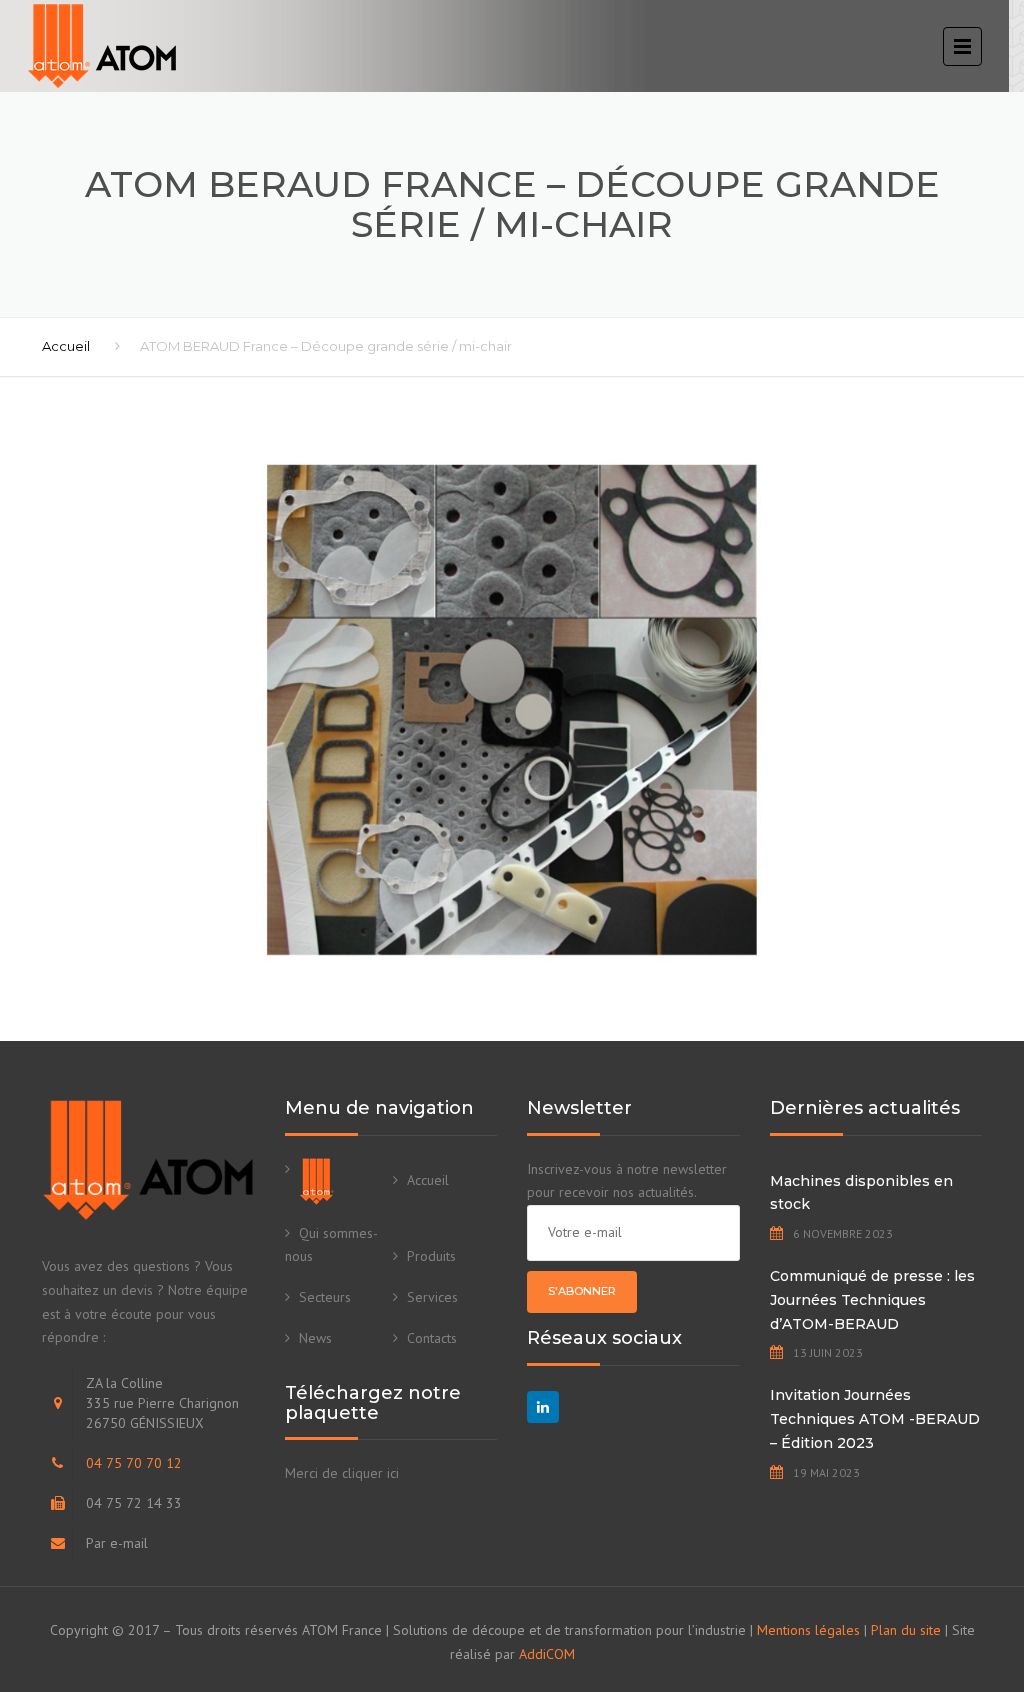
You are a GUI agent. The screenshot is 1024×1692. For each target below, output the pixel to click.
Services (432, 1297)
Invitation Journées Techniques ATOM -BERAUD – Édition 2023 (875, 1419)
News (315, 1338)
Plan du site (906, 1630)
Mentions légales (808, 1630)
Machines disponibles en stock (861, 1193)
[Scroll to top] (919, 1585)
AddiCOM (547, 1654)
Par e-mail (117, 1543)
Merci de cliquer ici (342, 1473)
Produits (431, 1256)
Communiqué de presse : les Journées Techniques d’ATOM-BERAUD (872, 1300)
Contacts (432, 1338)
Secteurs (325, 1297)
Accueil (66, 346)
